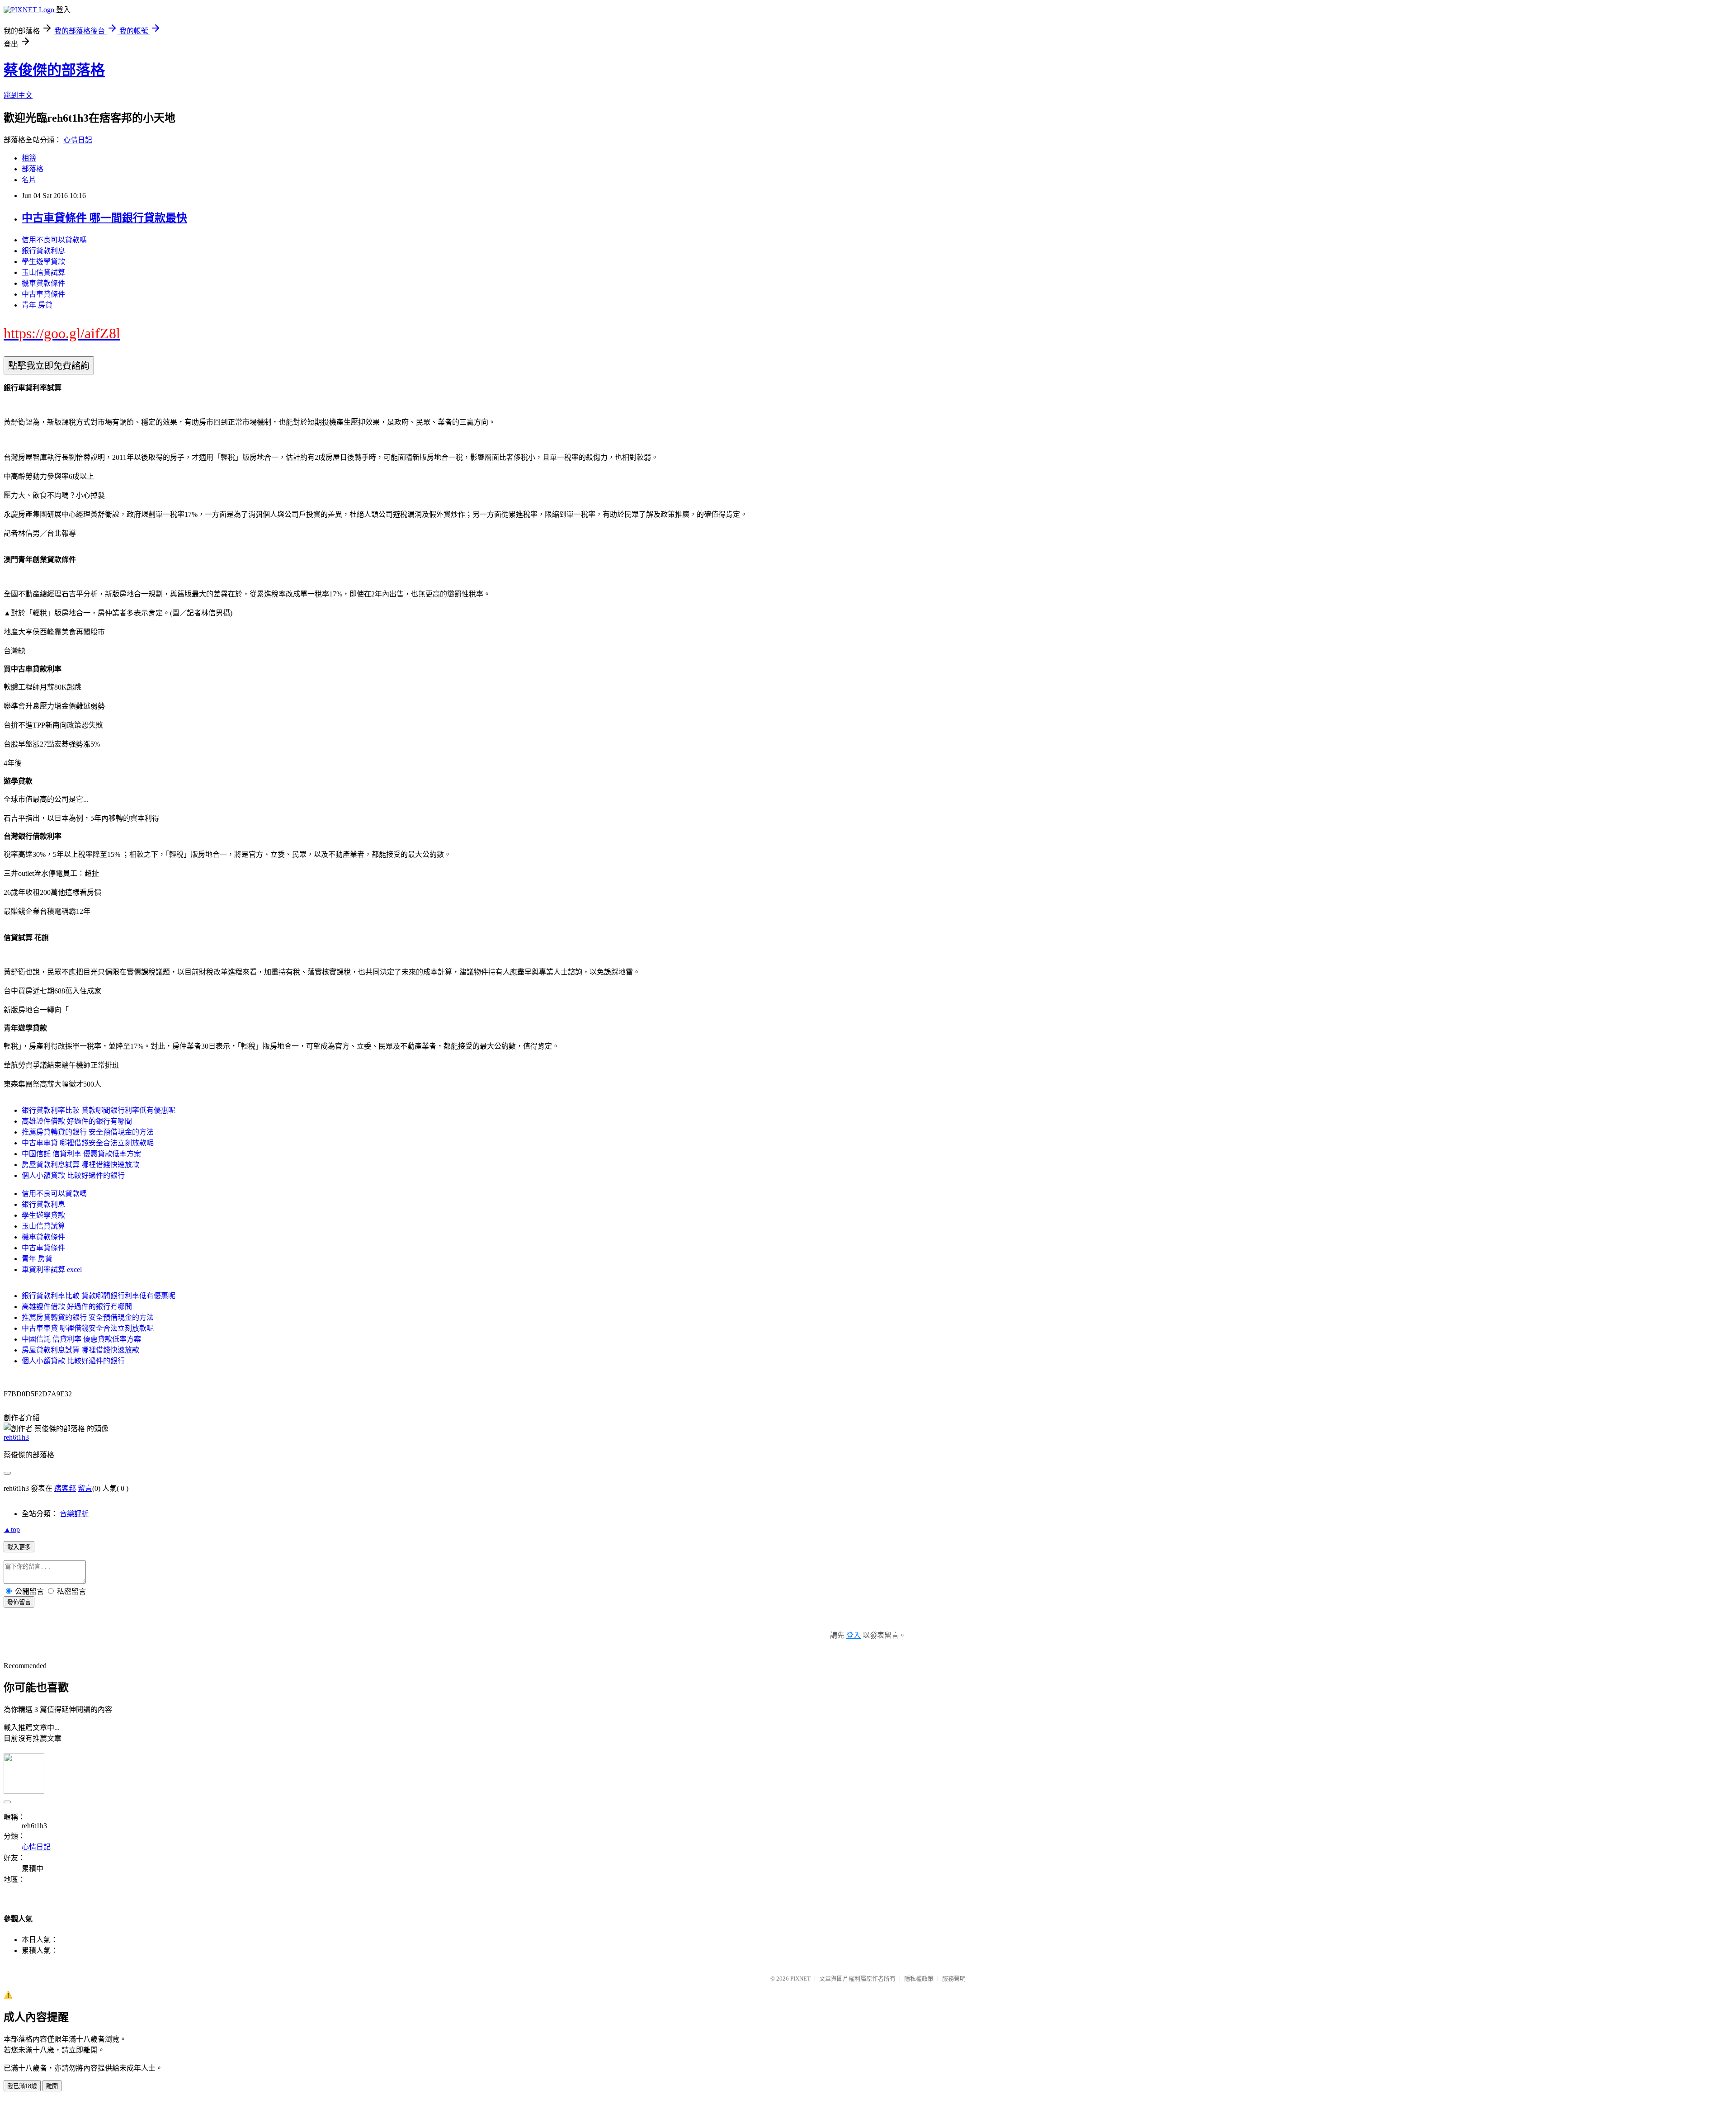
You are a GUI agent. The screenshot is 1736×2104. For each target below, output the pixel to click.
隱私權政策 (919, 1979)
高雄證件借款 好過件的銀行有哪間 (77, 1121)
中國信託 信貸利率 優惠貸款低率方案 (81, 1154)
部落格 (33, 169)
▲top (12, 1530)
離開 (52, 2086)
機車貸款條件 (43, 283)
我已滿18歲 (22, 2086)
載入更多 (19, 1547)
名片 (29, 180)
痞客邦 (65, 1488)
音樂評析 (74, 1514)
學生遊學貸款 (43, 262)
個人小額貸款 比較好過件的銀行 (73, 1175)
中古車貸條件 (43, 294)
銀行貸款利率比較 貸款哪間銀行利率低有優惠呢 (99, 1110)
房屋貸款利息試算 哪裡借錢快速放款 (80, 1165)
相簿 (29, 158)
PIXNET (800, 1979)
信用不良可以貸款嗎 (54, 240)
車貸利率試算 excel (52, 1269)
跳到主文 (18, 95)
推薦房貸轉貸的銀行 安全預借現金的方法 (88, 1132)
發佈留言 (19, 1602)
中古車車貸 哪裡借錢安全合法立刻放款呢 (88, 1143)
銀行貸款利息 (43, 251)
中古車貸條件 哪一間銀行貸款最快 (104, 218)
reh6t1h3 (16, 1437)
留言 (85, 1488)
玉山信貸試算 (43, 272)
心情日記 (78, 140)
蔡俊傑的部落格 (54, 70)
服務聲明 (954, 1979)
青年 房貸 (37, 305)
